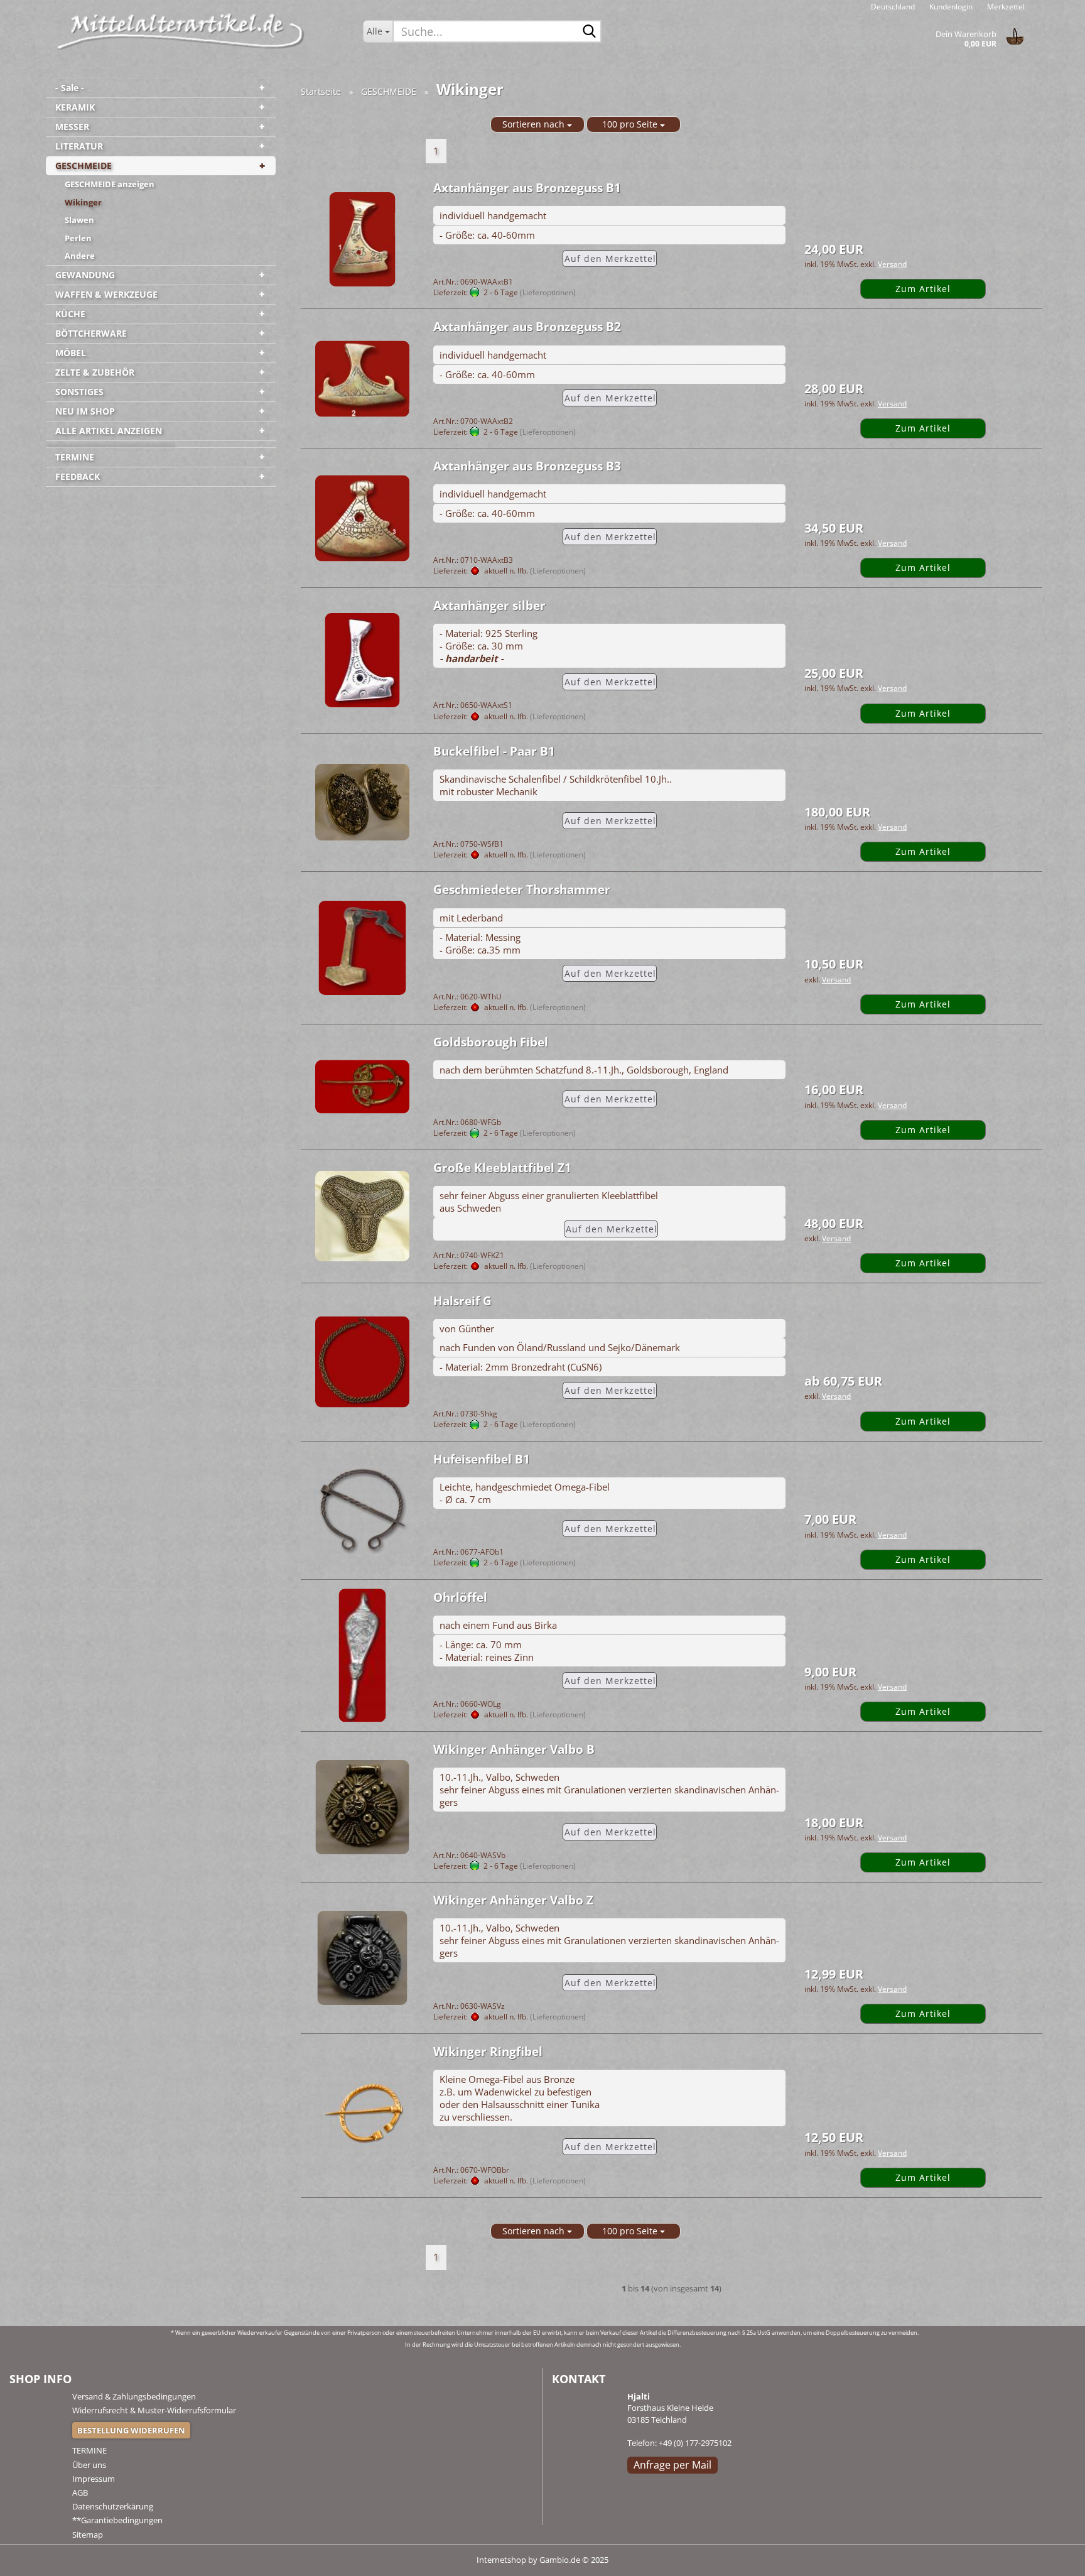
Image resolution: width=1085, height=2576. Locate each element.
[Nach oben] (1050, 2557)
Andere (80, 256)
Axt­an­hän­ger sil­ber (489, 606)
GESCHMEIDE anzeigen (110, 184)
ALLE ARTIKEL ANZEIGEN (109, 431)
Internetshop (501, 2560)
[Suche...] (590, 32)
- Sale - (70, 88)
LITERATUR (79, 146)
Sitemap (88, 2535)
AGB (80, 2492)
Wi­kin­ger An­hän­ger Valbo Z (513, 1900)
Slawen (79, 220)
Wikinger (83, 202)
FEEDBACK (78, 476)
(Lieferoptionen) (548, 292)
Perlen (78, 238)
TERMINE (75, 457)
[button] (893, 6)
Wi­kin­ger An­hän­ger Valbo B (514, 1749)
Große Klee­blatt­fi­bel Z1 (502, 1168)
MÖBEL (71, 353)
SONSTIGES (79, 392)
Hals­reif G (462, 1301)
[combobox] (537, 124)
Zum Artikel (923, 289)
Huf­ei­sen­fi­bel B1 (482, 1459)
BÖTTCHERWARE (91, 333)
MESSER (72, 127)
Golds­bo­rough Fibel (491, 1042)
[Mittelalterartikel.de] (181, 31)
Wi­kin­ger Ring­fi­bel (488, 2052)
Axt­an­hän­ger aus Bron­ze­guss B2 (527, 327)
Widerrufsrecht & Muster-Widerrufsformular (154, 2410)
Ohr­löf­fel (460, 1597)
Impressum (94, 2479)
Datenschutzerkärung (113, 2506)
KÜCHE (70, 314)
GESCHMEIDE (84, 166)
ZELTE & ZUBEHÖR (95, 372)
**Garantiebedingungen (117, 2520)
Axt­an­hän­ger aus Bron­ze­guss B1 (527, 188)
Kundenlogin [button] (950, 7)
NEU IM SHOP (85, 411)
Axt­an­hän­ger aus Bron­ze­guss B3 (527, 466)
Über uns (89, 2465)
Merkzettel (1005, 7)
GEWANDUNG (85, 275)
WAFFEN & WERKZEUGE (106, 294)
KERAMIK (75, 107)
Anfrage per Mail (672, 2465)
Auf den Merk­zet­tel (610, 258)
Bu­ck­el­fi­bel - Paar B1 (494, 751)
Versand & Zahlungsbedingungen (134, 2396)
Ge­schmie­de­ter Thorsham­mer (522, 889)
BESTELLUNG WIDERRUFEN (131, 2430)
